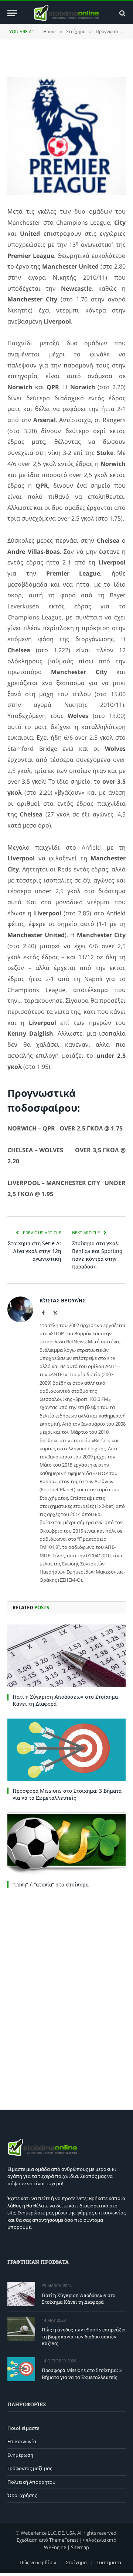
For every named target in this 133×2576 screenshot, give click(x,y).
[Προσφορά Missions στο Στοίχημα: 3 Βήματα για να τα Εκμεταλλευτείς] (66, 1750)
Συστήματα (109, 2562)
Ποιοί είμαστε (23, 2428)
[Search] (122, 13)
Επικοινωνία (22, 2441)
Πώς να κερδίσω (38, 2562)
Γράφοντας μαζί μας (30, 2468)
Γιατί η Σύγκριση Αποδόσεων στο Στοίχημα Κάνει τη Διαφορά (79, 2299)
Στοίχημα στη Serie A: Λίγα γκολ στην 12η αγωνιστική (34, 1251)
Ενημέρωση (20, 2455)
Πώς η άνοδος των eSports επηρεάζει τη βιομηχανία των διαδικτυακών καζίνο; (84, 2336)
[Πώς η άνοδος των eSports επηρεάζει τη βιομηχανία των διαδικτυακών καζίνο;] (21, 2329)
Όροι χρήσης (22, 2495)
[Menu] (12, 13)
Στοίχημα (76, 2562)
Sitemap (80, 2547)
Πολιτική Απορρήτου (31, 2482)
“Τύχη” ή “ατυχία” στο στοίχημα (51, 1884)
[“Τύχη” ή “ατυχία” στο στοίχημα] (66, 1844)
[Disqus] (66, 1997)
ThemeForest (64, 2540)
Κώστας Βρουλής (62, 1300)
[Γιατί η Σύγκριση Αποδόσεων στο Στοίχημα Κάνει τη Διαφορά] (66, 1656)
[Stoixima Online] (66, 13)
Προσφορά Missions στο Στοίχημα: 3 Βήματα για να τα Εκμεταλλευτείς (67, 1794)
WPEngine (55, 2547)
